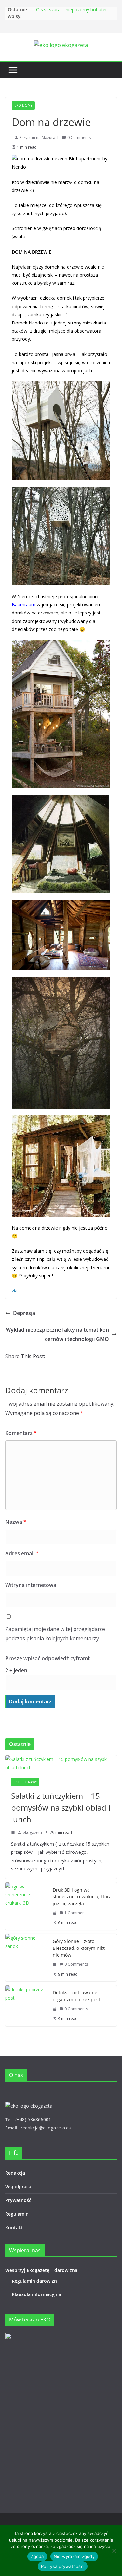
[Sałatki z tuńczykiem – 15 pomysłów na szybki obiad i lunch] (61, 1763)
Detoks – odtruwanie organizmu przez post (76, 1996)
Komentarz (21, 1433)
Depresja (24, 1313)
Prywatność (18, 2200)
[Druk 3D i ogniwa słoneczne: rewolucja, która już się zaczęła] (26, 1906)
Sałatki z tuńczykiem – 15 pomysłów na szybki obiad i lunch (61, 1807)
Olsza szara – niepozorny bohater (72, 10)
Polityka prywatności (63, 2566)
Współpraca (18, 2187)
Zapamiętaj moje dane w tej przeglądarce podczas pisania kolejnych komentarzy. (55, 1634)
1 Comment (75, 1913)
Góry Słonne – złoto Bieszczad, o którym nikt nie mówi (79, 1948)
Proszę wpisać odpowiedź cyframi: (48, 1658)
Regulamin (17, 2214)
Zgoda (37, 2556)
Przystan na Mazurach (40, 138)
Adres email (22, 1553)
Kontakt (14, 2228)
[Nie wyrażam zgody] (114, 2551)
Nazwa (16, 1522)
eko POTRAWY (25, 1782)
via (15, 1291)
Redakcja (15, 2173)
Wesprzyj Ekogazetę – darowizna (43, 2270)
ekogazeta (32, 1832)
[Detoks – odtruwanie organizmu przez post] (26, 2006)
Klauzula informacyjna (36, 2294)
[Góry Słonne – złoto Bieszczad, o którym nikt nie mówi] (26, 1958)
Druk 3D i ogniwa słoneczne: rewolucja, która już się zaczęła (82, 1897)
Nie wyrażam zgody (74, 2556)
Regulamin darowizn (34, 2281)
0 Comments (79, 138)
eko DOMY (23, 105)
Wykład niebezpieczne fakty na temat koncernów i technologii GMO (57, 1335)
